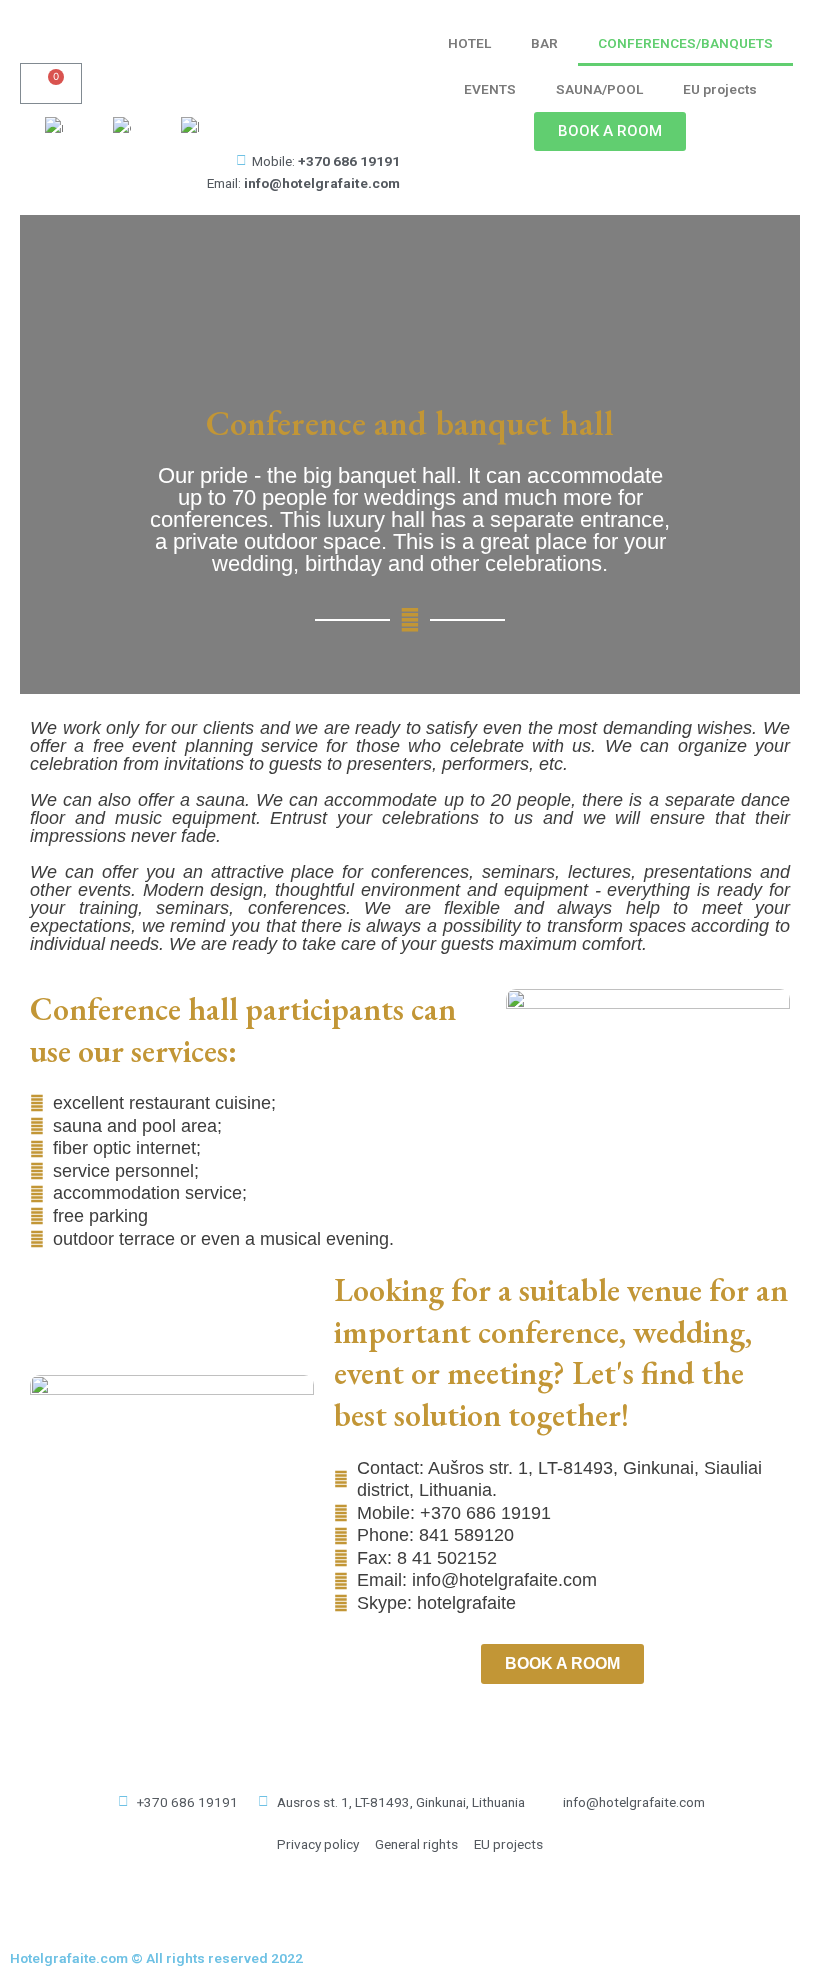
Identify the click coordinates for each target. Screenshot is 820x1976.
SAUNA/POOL (599, 89)
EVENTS (490, 89)
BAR (544, 43)
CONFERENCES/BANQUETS (685, 43)
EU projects (720, 89)
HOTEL (469, 43)
